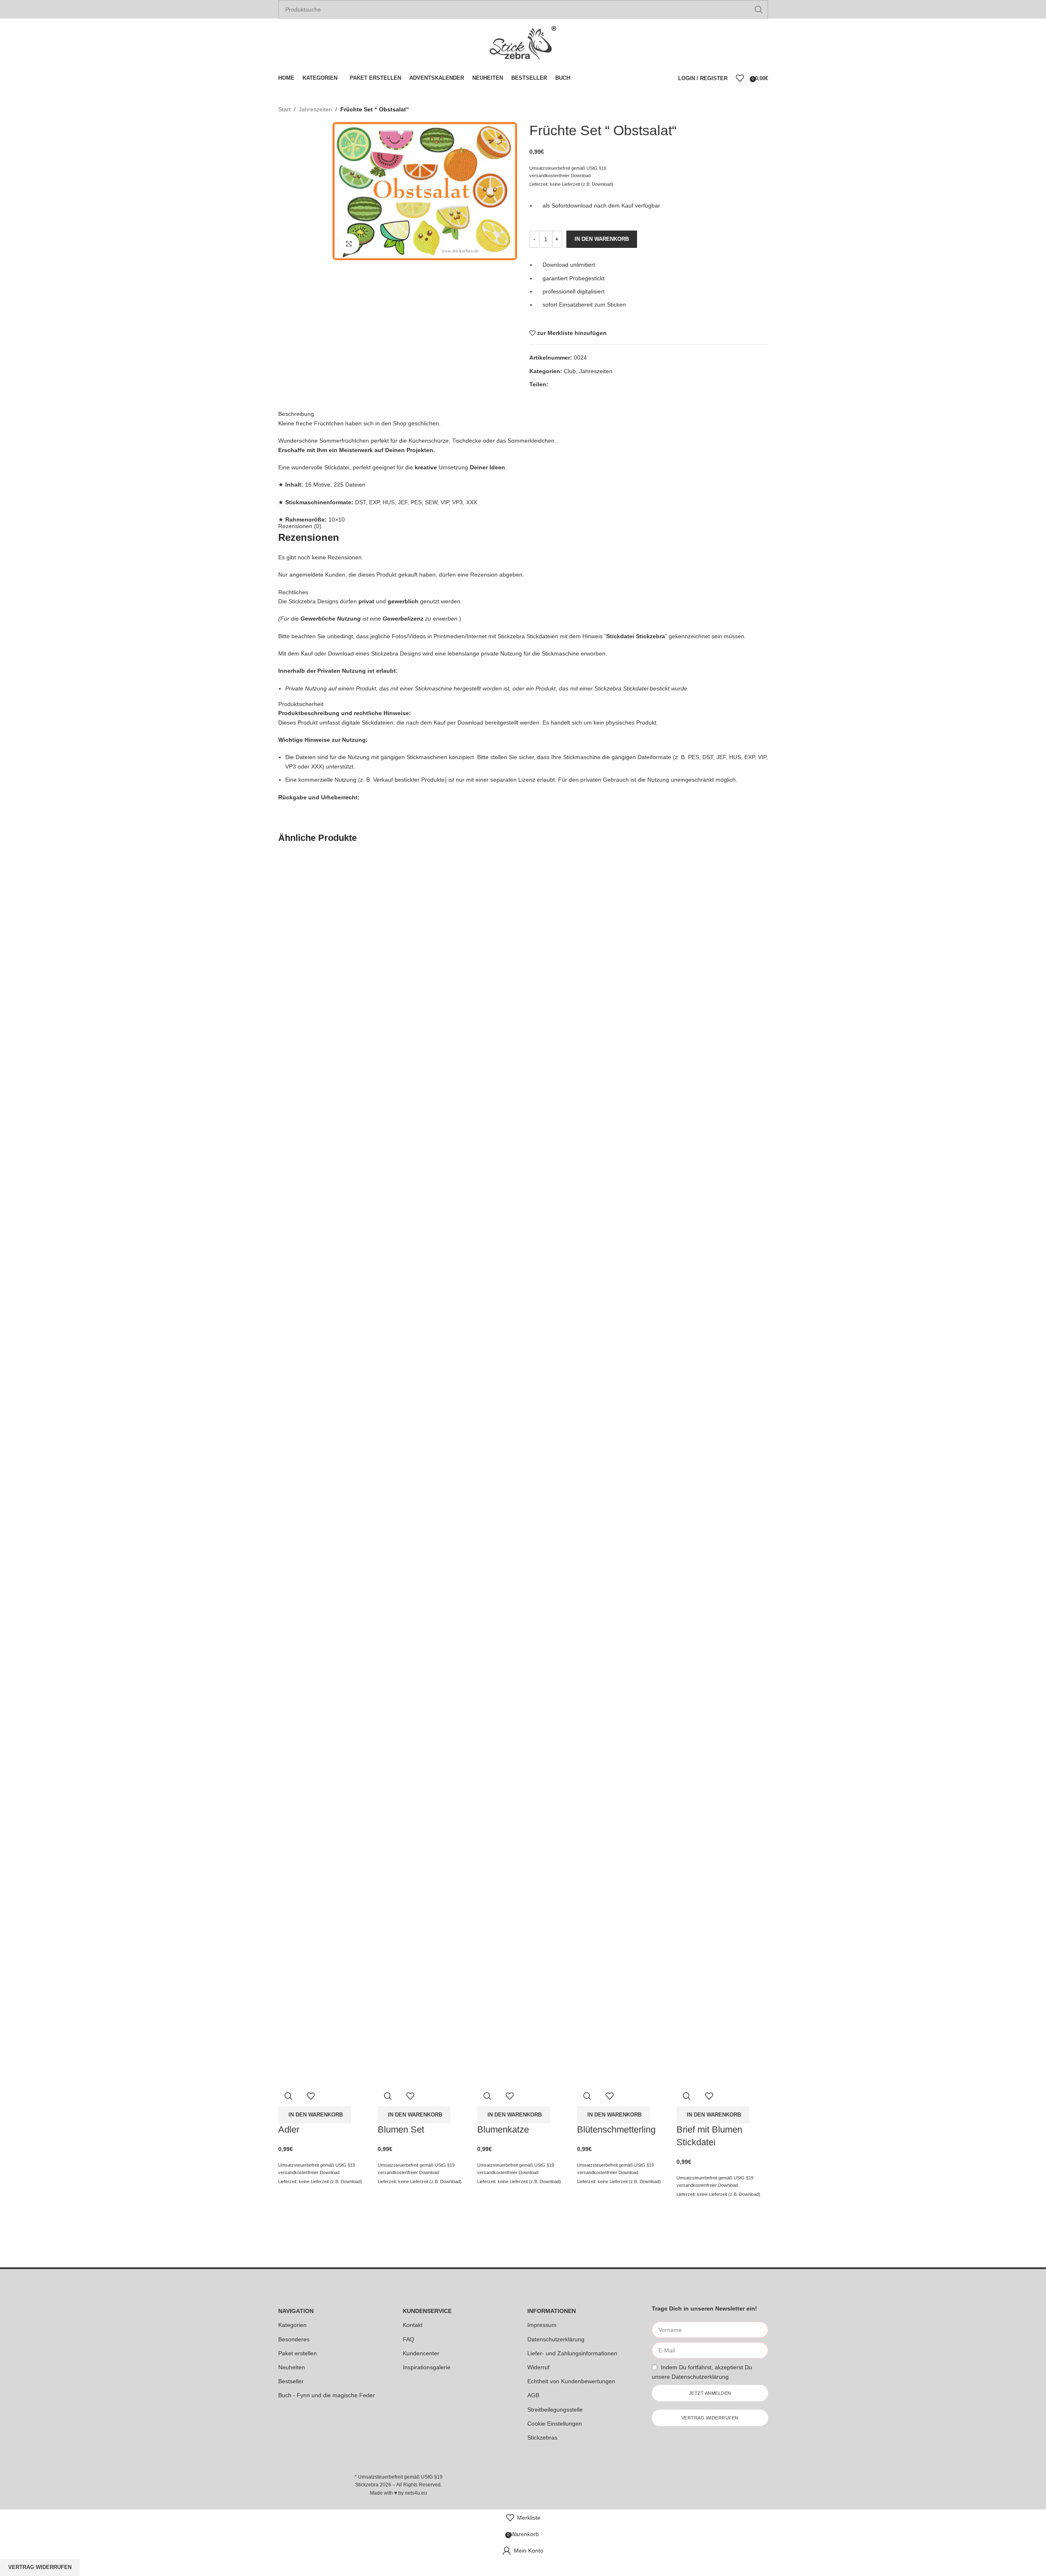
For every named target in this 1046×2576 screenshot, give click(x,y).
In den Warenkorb (602, 239)
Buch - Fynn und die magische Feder (327, 2395)
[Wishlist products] (740, 78)
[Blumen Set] (423, 1161)
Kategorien (292, 2325)
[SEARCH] (759, 9)
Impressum (542, 2325)
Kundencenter (421, 2353)
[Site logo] (523, 43)
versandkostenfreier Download (309, 2172)
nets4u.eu (416, 2493)
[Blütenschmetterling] (623, 1161)
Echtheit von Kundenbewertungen (571, 2381)
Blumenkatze (503, 2129)
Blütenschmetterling (616, 2129)
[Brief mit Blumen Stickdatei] (722, 1161)
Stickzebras (542, 2438)
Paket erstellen (298, 2353)
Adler (289, 2129)
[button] (315, 2115)
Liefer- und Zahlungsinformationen (572, 2353)
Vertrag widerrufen (40, 2567)
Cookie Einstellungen (555, 2424)
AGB (533, 2395)
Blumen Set (401, 2129)
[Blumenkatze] (523, 1161)
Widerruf (538, 2367)
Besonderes (294, 2339)
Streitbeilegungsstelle (555, 2410)
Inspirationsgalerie (427, 2367)
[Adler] (324, 1161)
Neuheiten (292, 2367)
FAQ (409, 2339)
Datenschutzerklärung (556, 2339)
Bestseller (291, 2381)
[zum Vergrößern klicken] (349, 244)
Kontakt (413, 2325)
